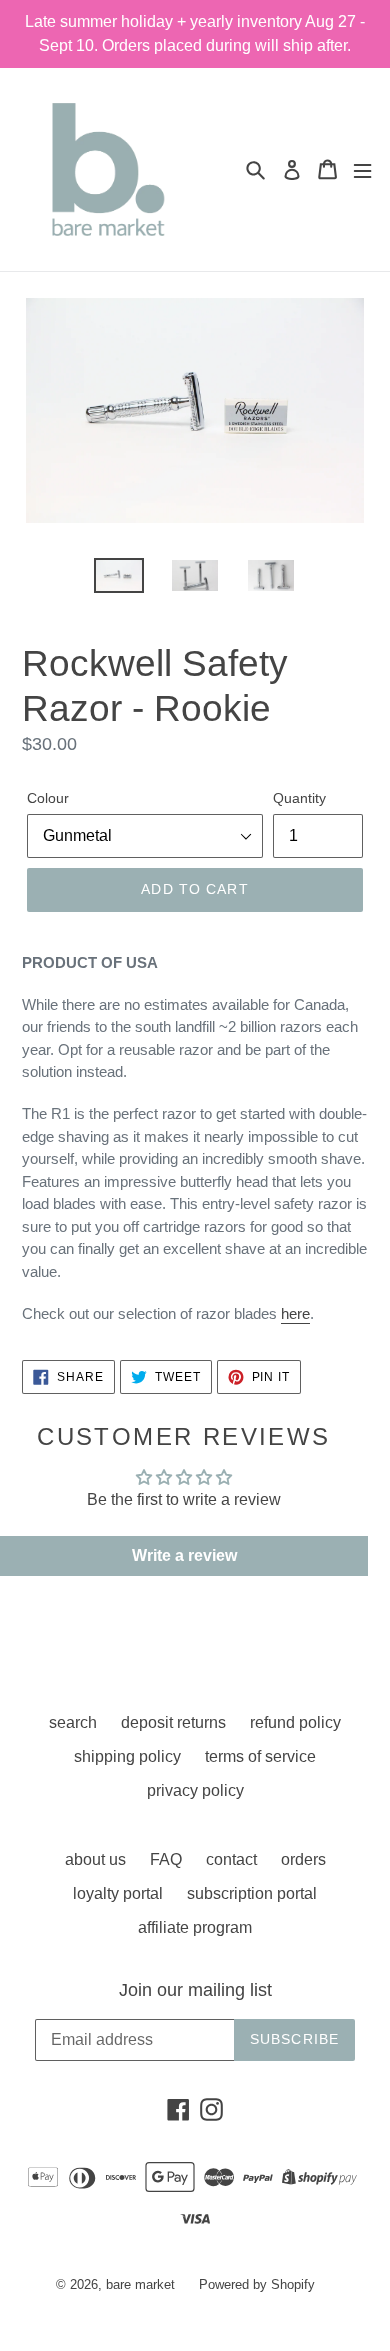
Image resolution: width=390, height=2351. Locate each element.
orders (303, 1859)
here (295, 1313)
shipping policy (127, 1756)
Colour (48, 798)
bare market (140, 2284)
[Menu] (362, 169)
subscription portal (252, 1893)
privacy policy (195, 1790)
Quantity (299, 798)
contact (231, 1859)
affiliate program (195, 1927)
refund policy (295, 1722)
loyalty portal (118, 1893)
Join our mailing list (195, 1990)
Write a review (184, 1555)
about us (95, 1859)
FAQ (166, 1859)
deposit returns (173, 1722)
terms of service (260, 1756)
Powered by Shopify (257, 2284)
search (73, 1722)
